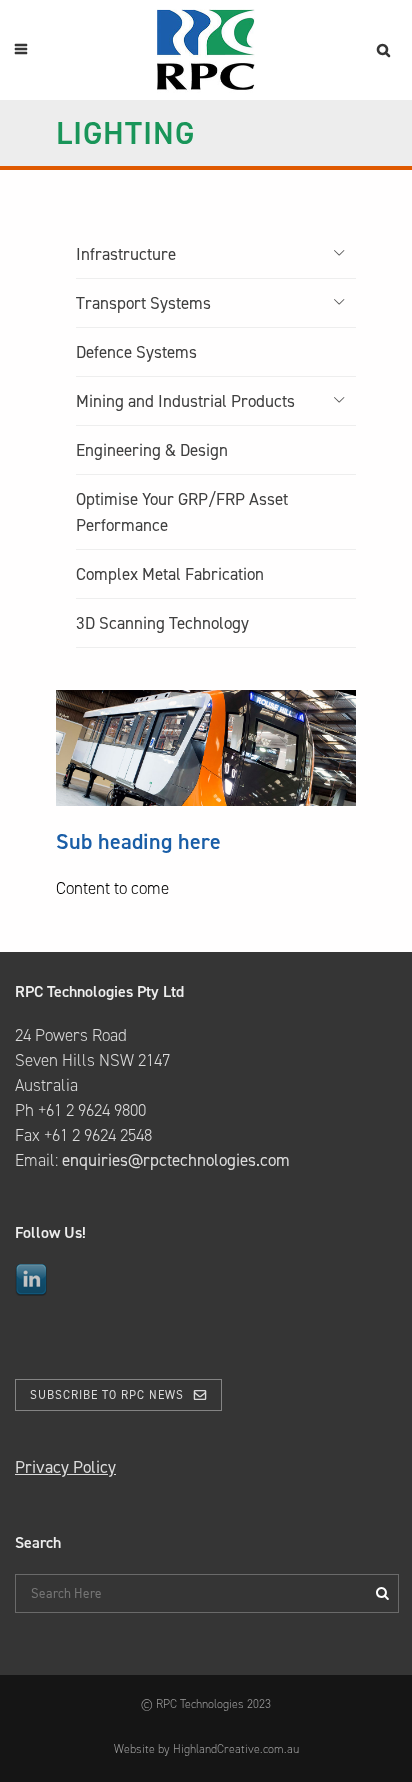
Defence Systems (136, 352)
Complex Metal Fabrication (170, 574)
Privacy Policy (65, 1467)
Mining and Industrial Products (185, 401)
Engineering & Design (152, 450)
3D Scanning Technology (162, 623)
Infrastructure (126, 254)
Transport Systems (143, 303)
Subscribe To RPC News (107, 1395)
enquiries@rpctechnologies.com (176, 1160)
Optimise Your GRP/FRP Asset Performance (182, 512)
